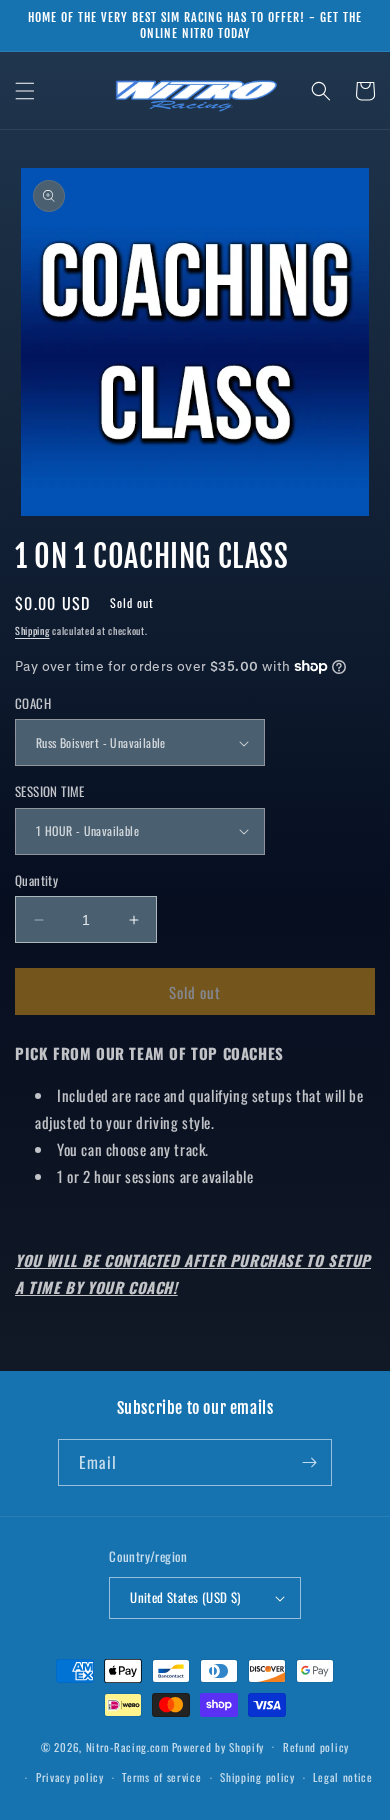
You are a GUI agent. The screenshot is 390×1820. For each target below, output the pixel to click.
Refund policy (316, 1747)
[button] (25, 91)
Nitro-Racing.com (127, 1746)
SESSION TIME (50, 791)
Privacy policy (70, 1777)
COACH (33, 703)
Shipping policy (257, 1777)
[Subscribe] (309, 1462)
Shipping (32, 630)
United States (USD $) (185, 1597)
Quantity (36, 880)
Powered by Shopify (218, 1746)
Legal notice (342, 1777)
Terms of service (161, 1777)
